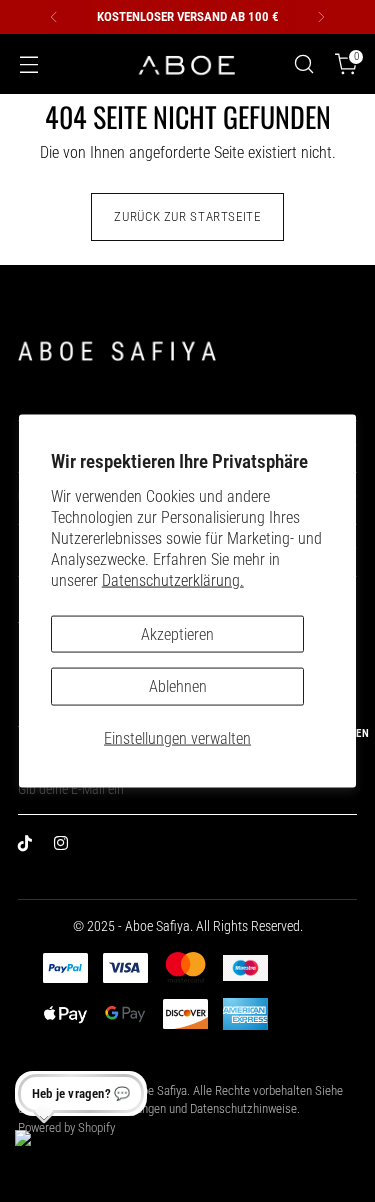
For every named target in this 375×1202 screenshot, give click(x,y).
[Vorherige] (54, 17)
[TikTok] (30, 847)
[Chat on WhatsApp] (41, 1156)
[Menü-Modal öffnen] (28, 64)
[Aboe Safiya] (188, 64)
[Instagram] (66, 847)
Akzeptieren (177, 633)
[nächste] (321, 17)
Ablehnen (178, 686)
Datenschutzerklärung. (173, 579)
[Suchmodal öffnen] (303, 64)
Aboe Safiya (158, 1090)
